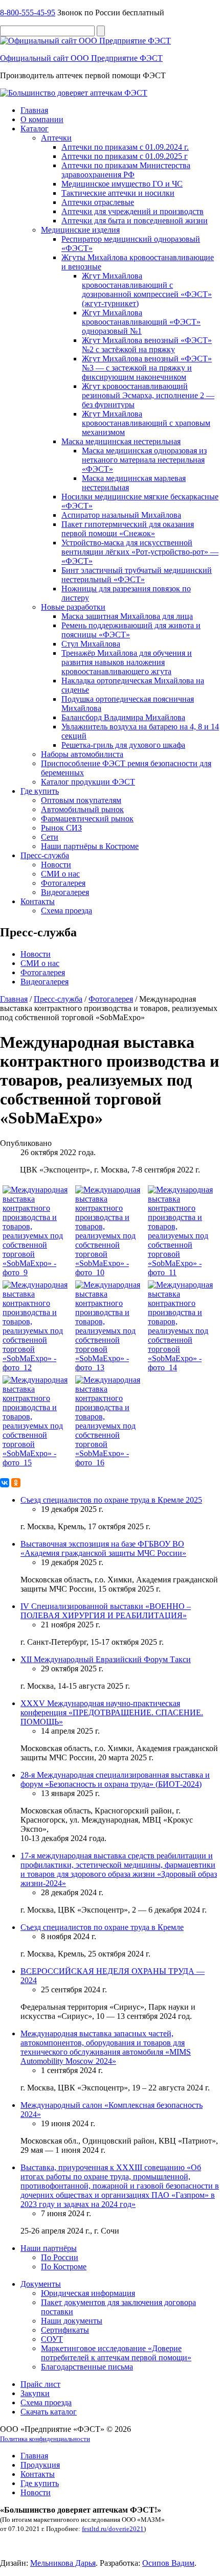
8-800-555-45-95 (28, 13)
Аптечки (56, 138)
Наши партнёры (49, 2248)
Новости (56, 865)
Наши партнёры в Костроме (90, 846)
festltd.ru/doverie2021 (113, 2529)
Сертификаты (65, 2330)
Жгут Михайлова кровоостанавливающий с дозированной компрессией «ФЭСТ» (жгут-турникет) (147, 290)
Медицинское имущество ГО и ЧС (122, 184)
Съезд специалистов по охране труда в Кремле (102, 1927)
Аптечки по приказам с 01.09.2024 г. (125, 147)
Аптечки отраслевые (98, 202)
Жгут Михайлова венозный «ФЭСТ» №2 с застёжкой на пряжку (147, 345)
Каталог (35, 129)
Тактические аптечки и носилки (118, 193)
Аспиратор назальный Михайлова (121, 515)
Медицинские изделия (80, 230)
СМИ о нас (60, 874)
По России (60, 2257)
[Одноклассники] (16, 1483)
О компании (42, 119)
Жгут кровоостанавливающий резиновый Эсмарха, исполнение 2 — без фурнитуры (148, 395)
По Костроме (64, 2267)
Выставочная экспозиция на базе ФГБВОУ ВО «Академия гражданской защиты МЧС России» (103, 1548)
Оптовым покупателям (81, 800)
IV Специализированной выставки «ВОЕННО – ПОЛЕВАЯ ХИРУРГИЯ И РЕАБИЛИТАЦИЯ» (106, 1611)
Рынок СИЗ (61, 828)
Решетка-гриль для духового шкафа (123, 745)
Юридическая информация (88, 2293)
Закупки (35, 2393)
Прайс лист (40, 2384)
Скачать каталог (49, 2412)
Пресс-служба (45, 855)
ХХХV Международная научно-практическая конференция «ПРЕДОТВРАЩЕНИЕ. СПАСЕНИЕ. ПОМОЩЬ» (112, 1712)
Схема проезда (67, 911)
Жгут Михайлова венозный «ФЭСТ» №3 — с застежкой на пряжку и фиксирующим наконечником (147, 368)
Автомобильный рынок (82, 809)
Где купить (40, 791)
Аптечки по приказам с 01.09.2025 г (125, 156)
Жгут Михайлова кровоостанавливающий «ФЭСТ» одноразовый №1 (141, 322)
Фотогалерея (63, 883)
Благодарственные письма (87, 2367)
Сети (50, 837)
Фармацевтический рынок (87, 819)
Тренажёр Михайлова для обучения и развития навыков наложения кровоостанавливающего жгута (127, 662)
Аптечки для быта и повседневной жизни (135, 221)
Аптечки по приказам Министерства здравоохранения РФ (126, 170)
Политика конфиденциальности (45, 2439)
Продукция (40, 2465)
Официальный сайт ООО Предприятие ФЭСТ (81, 58)
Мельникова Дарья (63, 2563)
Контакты (38, 901)
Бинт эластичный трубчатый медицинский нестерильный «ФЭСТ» (137, 575)
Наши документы (72, 2321)
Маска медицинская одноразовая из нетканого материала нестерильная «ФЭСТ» (144, 460)
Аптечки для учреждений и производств (133, 211)
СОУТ (52, 2339)
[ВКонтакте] (5, 1483)
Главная (34, 110)
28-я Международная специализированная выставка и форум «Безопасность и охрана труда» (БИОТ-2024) (115, 1779)
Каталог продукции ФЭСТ (88, 782)
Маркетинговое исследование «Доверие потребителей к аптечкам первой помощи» (116, 2353)
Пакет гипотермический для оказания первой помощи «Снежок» (128, 529)
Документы (41, 2284)
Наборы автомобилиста (82, 754)
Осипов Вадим (168, 2563)
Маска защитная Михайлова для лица (127, 616)
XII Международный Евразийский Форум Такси (106, 1659)
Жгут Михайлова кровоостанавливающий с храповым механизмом (146, 423)
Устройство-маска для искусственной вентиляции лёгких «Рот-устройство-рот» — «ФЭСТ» (140, 552)
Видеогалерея (65, 892)
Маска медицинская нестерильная (121, 441)
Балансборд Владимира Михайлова (123, 717)
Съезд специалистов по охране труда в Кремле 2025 (111, 1500)
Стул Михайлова (91, 644)
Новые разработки (73, 607)
